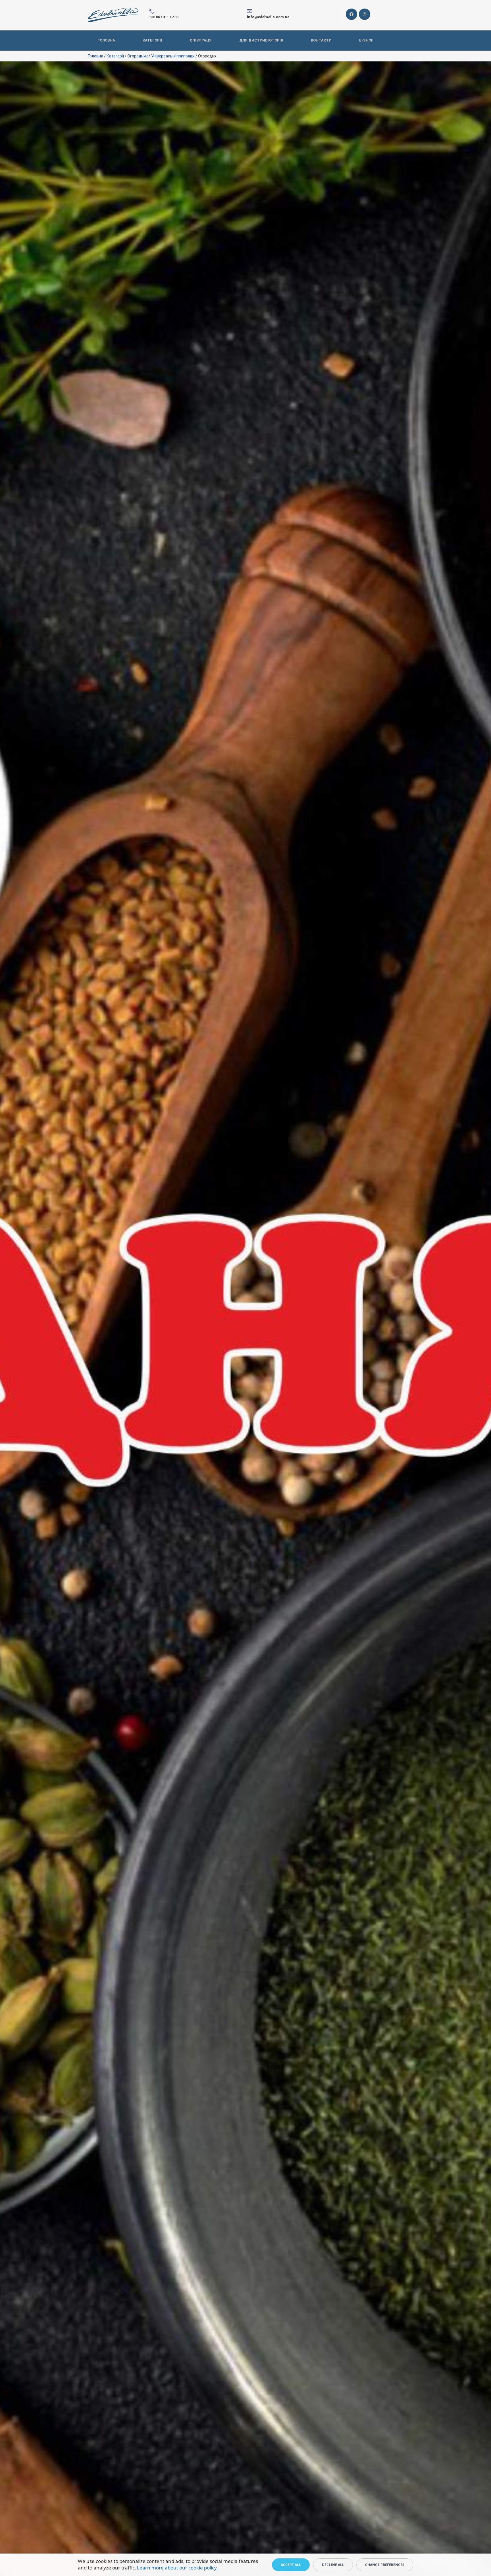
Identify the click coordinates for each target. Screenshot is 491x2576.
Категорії (152, 40)
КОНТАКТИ (321, 40)
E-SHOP (366, 40)
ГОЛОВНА (106, 40)
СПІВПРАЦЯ (201, 40)
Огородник (138, 56)
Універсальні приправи (173, 56)
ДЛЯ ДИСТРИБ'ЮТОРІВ (261, 40)
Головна (95, 56)
